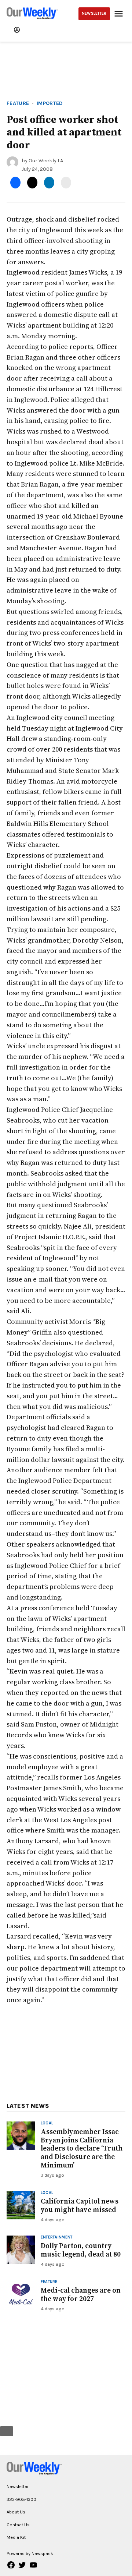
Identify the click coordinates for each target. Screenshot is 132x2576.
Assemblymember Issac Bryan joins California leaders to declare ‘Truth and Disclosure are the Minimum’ (82, 2148)
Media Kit (16, 2537)
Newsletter (18, 2486)
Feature (18, 103)
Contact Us (18, 2525)
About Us (16, 2512)
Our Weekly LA (46, 161)
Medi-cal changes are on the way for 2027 (81, 2294)
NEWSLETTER (94, 13)
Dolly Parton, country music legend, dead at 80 (81, 2250)
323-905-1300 (21, 2499)
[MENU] (120, 14)
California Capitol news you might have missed (80, 2205)
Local (47, 2123)
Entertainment (57, 2238)
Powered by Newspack (30, 2553)
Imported (50, 103)
